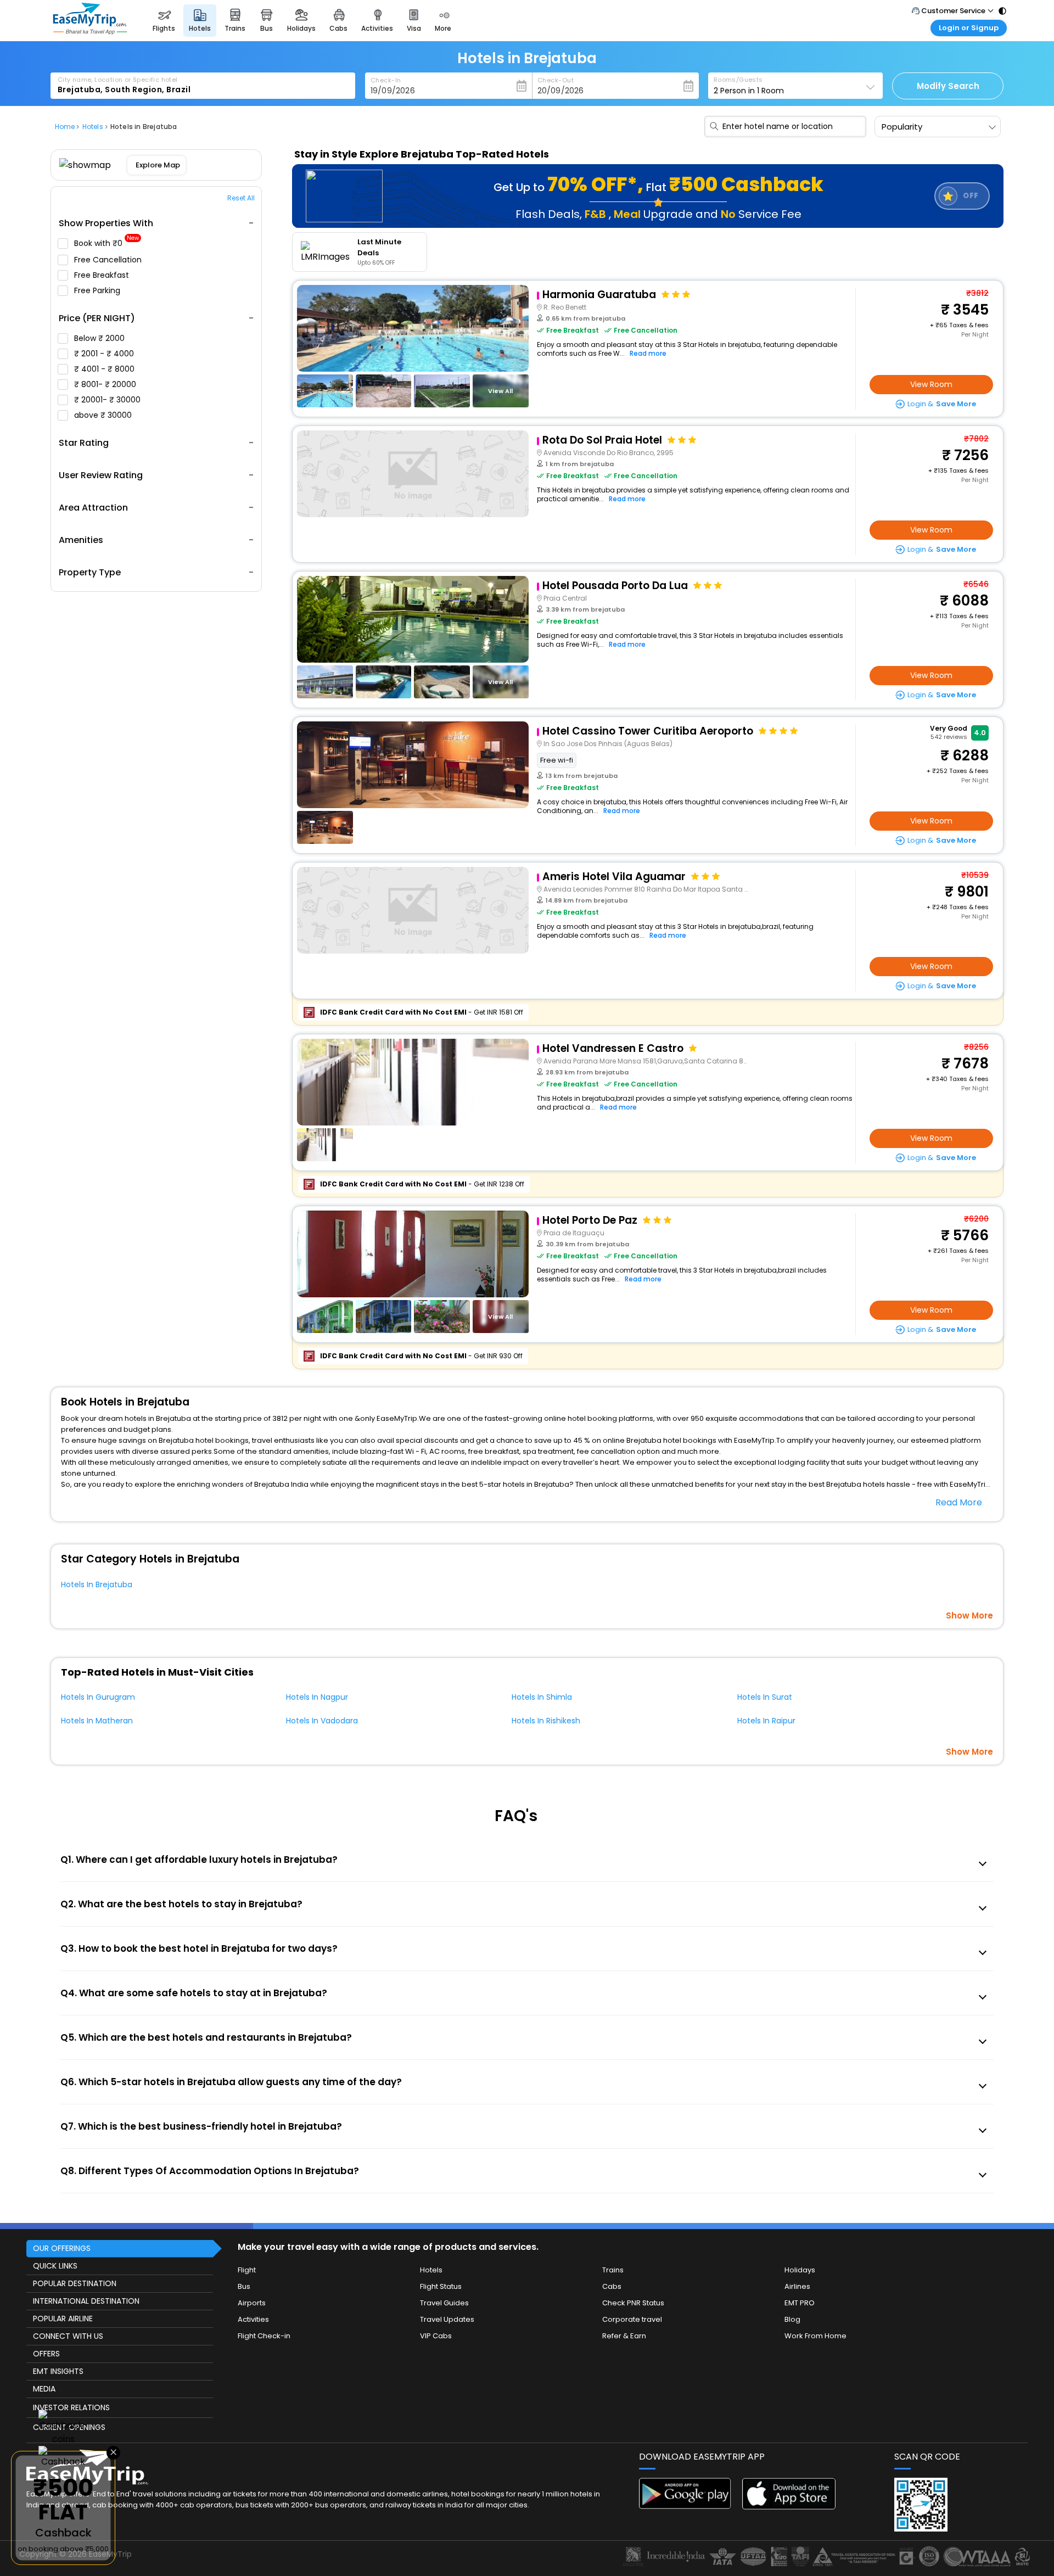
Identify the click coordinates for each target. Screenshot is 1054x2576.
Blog (792, 2319)
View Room (931, 384)
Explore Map (158, 165)
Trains (613, 2270)
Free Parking (98, 290)
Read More (959, 1502)
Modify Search (948, 86)
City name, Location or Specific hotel (118, 80)
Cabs (612, 2286)
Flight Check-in (264, 2336)
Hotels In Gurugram (98, 1697)
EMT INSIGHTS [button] (58, 2371)
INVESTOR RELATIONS (71, 2407)
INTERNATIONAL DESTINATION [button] (86, 2301)
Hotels (431, 2270)
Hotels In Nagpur (317, 1697)
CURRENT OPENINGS (69, 2427)
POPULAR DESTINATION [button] (75, 2283)
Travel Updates (447, 2319)
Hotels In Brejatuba (97, 1584)
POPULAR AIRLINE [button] (63, 2319)
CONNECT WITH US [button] (68, 2336)
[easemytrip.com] (90, 32)
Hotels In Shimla (542, 1697)
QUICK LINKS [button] (55, 2266)
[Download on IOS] (789, 2507)
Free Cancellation (109, 260)
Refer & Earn (624, 2336)
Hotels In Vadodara (322, 1721)
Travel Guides (444, 2303)
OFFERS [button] (46, 2354)
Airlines (797, 2286)
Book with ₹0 (106, 243)
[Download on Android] (686, 2506)
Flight (247, 2270)
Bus (244, 2286)
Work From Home (815, 2336)
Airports (252, 2303)
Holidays (800, 2270)
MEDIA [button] (44, 2389)
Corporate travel (632, 2319)
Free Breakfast (103, 275)
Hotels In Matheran (97, 1721)
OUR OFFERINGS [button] (62, 2248)
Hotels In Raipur (766, 1721)
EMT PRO (800, 2303)
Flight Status (441, 2286)
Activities (253, 2319)
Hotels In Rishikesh (546, 1721)
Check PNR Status (633, 2303)
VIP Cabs (436, 2336)
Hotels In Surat (765, 1697)
